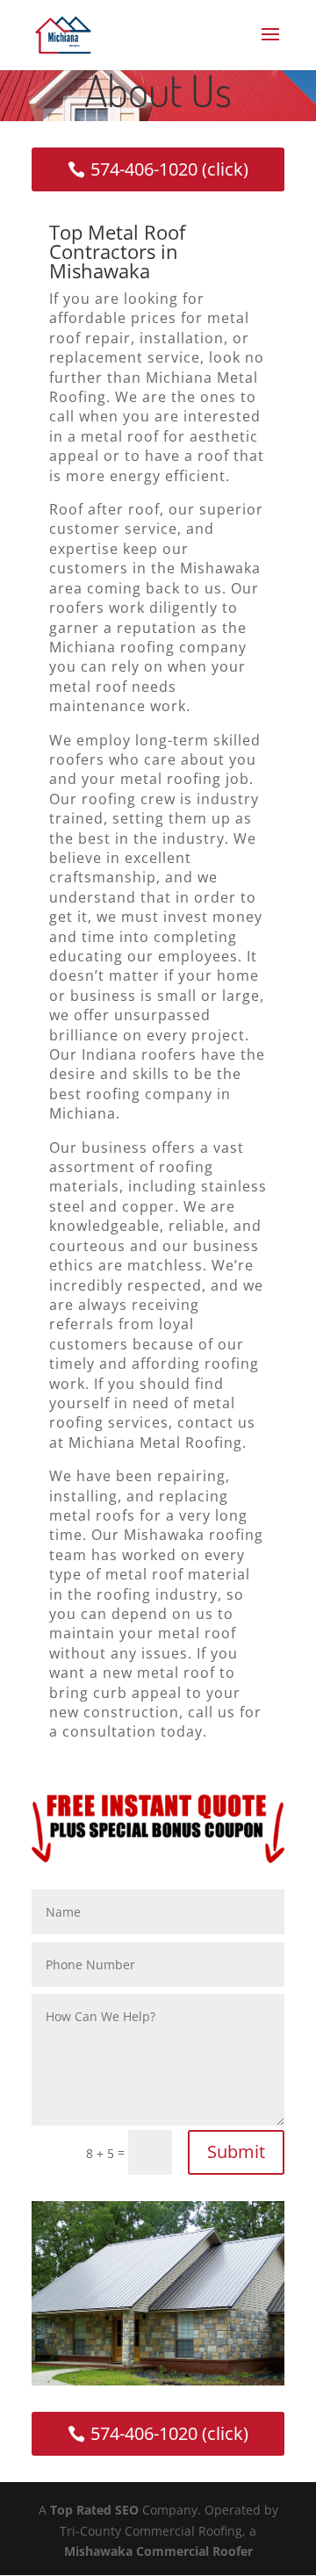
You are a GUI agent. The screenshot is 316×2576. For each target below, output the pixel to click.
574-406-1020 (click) (169, 169)
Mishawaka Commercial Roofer (158, 2551)
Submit (236, 2151)
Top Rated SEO (94, 2510)
